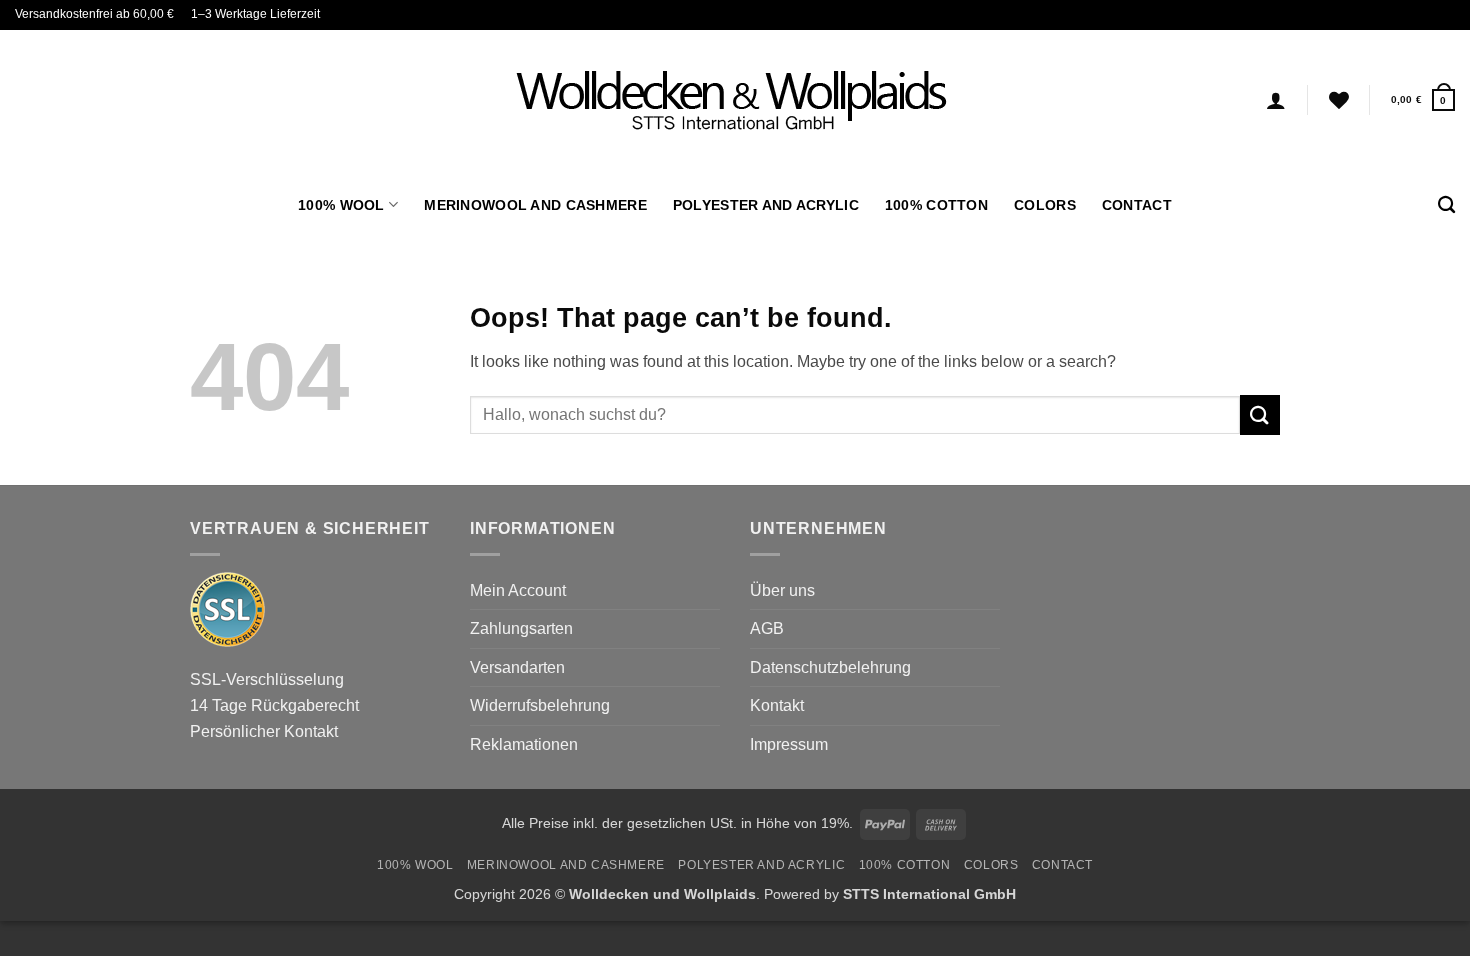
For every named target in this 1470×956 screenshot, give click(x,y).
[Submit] (1260, 414)
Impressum (789, 744)
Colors (1045, 205)
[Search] (1446, 205)
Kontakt (777, 705)
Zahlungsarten (521, 628)
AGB (767, 628)
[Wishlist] (1339, 100)
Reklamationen (524, 744)
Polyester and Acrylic (766, 205)
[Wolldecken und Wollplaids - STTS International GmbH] (735, 100)
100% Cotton (936, 205)
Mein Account (518, 590)
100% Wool (341, 205)
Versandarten (517, 667)
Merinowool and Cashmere (535, 205)
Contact (1137, 205)
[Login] (1276, 100)
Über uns (782, 590)
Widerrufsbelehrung (540, 705)
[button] (1423, 99)
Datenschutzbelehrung (830, 667)
